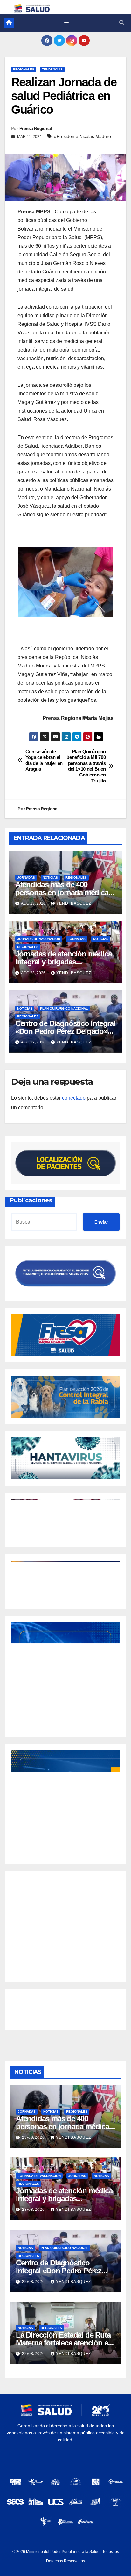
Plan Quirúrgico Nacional (64, 1008)
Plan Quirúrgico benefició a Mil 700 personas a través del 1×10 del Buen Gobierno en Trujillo (86, 766)
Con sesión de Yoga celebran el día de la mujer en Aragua (44, 760)
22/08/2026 (34, 2282)
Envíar (101, 1222)
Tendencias (52, 69)
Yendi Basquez (74, 903)
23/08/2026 (34, 2137)
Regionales (24, 69)
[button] (122, 23)
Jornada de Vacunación (39, 939)
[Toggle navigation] (66, 23)
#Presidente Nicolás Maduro (83, 136)
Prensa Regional (36, 128)
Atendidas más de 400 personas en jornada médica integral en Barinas (62, 892)
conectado (74, 1098)
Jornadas (26, 878)
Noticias (50, 878)
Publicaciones (31, 1200)
